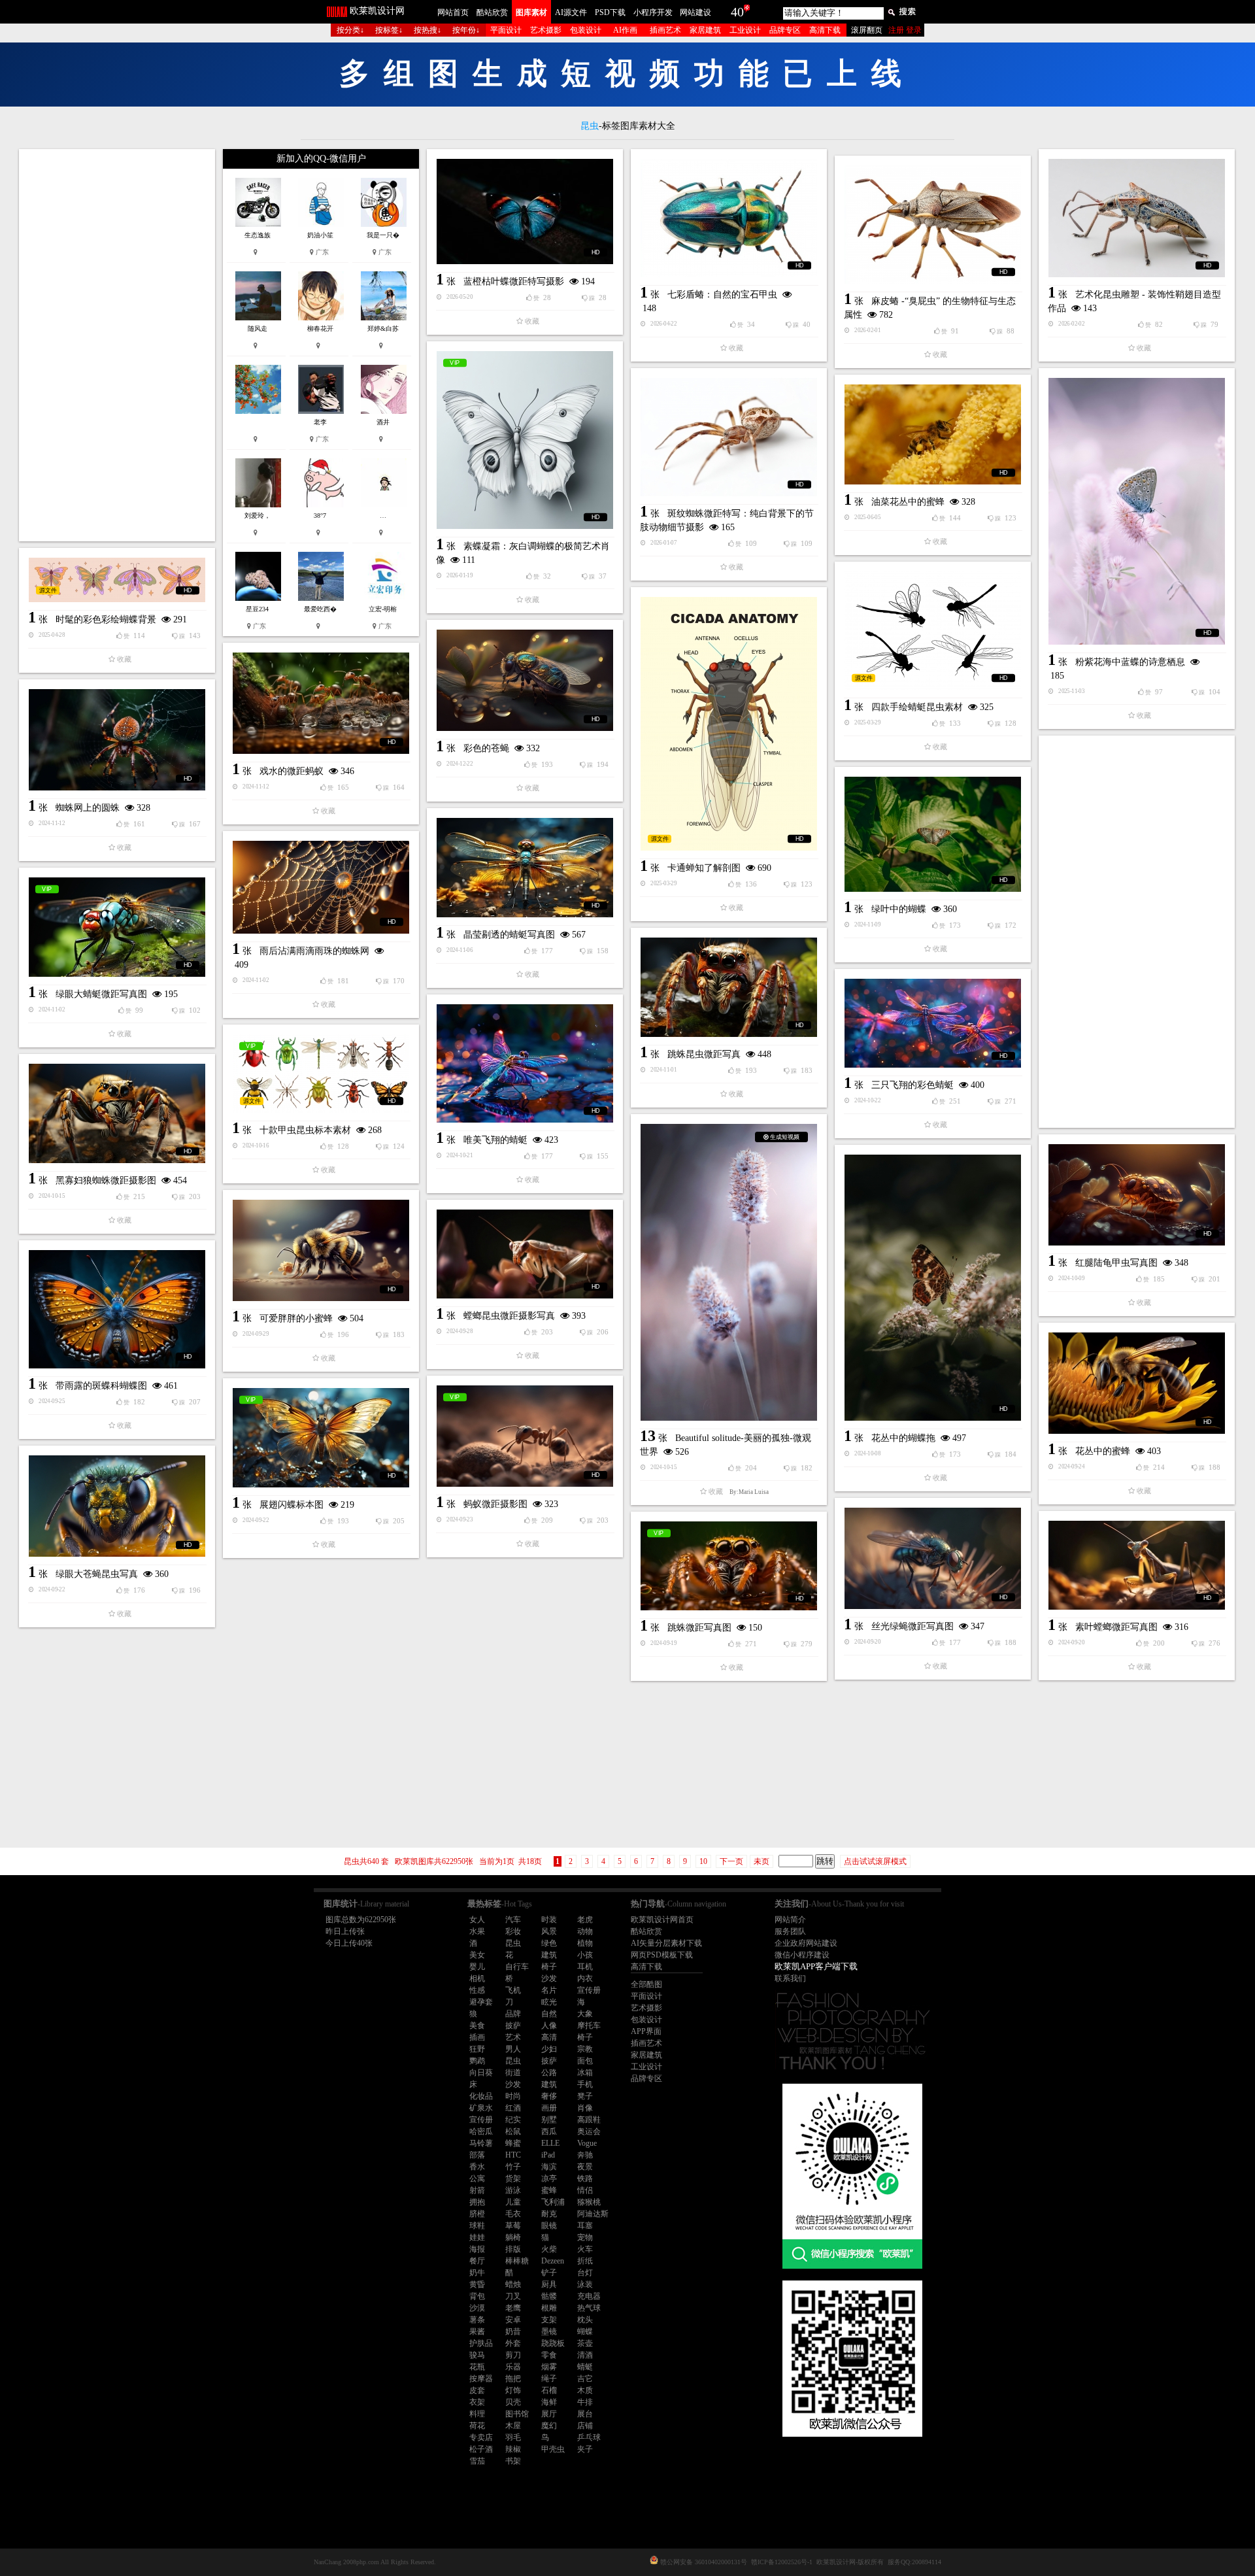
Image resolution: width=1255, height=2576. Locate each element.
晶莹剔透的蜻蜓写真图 (509, 935)
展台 (585, 2414)
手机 (585, 2084)
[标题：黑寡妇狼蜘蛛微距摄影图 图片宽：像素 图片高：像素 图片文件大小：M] (117, 1113)
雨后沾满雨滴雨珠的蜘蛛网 (314, 951)
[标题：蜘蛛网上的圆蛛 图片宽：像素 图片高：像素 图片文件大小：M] (117, 740)
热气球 (589, 2308)
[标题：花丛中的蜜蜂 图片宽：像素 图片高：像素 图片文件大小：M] (1137, 1383)
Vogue (587, 2143)
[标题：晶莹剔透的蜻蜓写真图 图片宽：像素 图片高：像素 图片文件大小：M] (525, 868)
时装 (549, 1920)
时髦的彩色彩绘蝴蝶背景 (106, 619)
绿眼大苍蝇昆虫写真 (97, 1574)
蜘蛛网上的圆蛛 (88, 808)
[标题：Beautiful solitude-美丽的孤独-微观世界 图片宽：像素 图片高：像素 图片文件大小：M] (729, 1272)
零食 (549, 2355)
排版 (513, 2249)
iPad (548, 2155)
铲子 (549, 2273)
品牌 (513, 2014)
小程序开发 (653, 12)
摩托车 (589, 2025)
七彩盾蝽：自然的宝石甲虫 (722, 295)
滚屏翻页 (867, 30)
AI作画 (625, 30)
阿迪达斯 (593, 2214)
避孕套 (481, 2002)
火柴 (549, 2249)
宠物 (585, 2237)
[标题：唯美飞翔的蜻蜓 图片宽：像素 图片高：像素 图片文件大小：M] (525, 1063)
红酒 (513, 2108)
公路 (549, 2073)
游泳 (513, 2190)
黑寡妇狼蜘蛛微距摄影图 (106, 1180)
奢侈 (549, 2096)
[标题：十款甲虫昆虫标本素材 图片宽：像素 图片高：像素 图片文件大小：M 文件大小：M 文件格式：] (321, 1074)
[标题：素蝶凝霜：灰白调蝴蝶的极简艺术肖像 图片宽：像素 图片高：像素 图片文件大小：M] (525, 440)
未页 (761, 1861)
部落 (477, 2155)
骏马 (477, 2355)
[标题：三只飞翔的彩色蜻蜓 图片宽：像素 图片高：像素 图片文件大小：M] (933, 1023)
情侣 (585, 2190)
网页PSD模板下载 (662, 1955)
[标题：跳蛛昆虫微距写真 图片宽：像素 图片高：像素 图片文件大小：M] (729, 987)
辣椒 (513, 2449)
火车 (585, 2249)
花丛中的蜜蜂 (1103, 1451)
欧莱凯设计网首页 (662, 1920)
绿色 (549, 1943)
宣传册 (589, 1990)
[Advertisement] (117, 345)
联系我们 (790, 1978)
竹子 (513, 2167)
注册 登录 (905, 30)
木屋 (513, 2426)
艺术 (513, 2037)
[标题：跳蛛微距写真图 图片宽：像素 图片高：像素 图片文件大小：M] (729, 1566)
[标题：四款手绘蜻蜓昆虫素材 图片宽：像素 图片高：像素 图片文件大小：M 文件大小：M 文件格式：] (933, 631)
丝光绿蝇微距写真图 (912, 1626)
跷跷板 (553, 2343)
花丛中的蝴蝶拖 (903, 1438)
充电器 (589, 2296)
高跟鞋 (589, 2120)
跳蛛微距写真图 (699, 1628)
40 (737, 12)
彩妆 (513, 1931)
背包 (477, 2296)
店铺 (585, 2426)
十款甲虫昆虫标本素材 (305, 1130)
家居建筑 (705, 30)
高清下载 (825, 30)
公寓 (477, 2178)
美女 (477, 1955)
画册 (549, 2108)
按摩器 (481, 2379)
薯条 (477, 2320)
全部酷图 (646, 1984)
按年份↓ (466, 30)
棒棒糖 (517, 2261)
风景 (549, 1931)
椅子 (549, 1967)
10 (703, 1861)
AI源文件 (571, 12)
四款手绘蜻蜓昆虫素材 (917, 707)
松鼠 (513, 2131)
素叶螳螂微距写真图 (1116, 1627)
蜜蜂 (549, 2190)
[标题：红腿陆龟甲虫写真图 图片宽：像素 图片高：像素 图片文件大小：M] (1137, 1195)
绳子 (549, 2379)
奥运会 (589, 2131)
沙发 (549, 1978)
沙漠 (477, 2308)
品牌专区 (785, 30)
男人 (513, 2049)
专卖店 (481, 2437)
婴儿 (477, 1967)
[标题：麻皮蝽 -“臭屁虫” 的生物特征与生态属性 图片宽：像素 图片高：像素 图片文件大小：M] (933, 225)
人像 (549, 2025)
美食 (477, 2025)
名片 (549, 1990)
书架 (513, 2461)
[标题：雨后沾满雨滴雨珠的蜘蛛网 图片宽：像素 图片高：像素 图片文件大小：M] (321, 887)
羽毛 (513, 2437)
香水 (477, 2167)
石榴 (549, 2390)
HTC (513, 2155)
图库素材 (531, 12)
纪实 (513, 2120)
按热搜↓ (427, 30)
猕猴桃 (589, 2202)
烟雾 (549, 2367)
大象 (585, 2014)
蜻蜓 (585, 2367)
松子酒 (481, 2449)
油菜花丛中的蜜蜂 (908, 502)
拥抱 (477, 2202)
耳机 (585, 1967)
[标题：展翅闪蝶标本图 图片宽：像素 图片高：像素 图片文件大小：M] (321, 1438)
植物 (585, 1943)
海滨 (549, 2167)
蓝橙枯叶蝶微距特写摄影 (514, 281)
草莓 (513, 2226)
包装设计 (586, 30)
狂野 (477, 2049)
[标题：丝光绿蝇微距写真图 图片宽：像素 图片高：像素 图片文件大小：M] (933, 1558)
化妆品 (481, 2096)
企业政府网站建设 (806, 1943)
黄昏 (477, 2284)
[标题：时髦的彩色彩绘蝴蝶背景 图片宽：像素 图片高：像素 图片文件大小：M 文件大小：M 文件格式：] (117, 580)
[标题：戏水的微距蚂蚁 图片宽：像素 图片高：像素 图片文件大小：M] (321, 703)
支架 (549, 2320)
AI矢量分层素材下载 (666, 1943)
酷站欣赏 (492, 12)
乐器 (513, 2367)
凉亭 (549, 2178)
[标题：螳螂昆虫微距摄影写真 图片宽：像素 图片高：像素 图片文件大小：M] (525, 1254)
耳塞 (585, 2226)
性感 (477, 1990)
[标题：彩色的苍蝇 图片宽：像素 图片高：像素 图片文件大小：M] (525, 680)
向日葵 (481, 2073)
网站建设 (695, 12)
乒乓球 (589, 2437)
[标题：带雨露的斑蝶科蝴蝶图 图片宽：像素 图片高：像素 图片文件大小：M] (117, 1309)
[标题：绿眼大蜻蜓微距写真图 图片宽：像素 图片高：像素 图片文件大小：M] (117, 927)
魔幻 (549, 2426)
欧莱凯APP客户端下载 (816, 1966)
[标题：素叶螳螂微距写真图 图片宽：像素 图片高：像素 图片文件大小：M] (1137, 1565)
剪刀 (513, 2355)
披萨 (513, 2025)
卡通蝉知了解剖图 (704, 868)
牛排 (585, 2402)
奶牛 (477, 2273)
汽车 (513, 1920)
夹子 (585, 2449)
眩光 (549, 2002)
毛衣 (513, 2214)
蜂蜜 (513, 2143)
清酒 (585, 2355)
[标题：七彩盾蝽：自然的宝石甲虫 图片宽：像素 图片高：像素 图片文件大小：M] (729, 218)
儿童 (513, 2202)
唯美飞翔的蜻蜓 (495, 1140)
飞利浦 (553, 2202)
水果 (477, 1931)
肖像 (585, 2108)
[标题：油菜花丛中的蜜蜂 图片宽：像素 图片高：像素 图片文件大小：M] (933, 434)
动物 (585, 1931)
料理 (477, 2414)
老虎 (585, 1920)
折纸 (585, 2261)
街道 (513, 2073)
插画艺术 (665, 30)
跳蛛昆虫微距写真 (704, 1054)
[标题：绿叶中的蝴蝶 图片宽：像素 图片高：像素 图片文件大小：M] (933, 834)
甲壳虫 (553, 2449)
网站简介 (790, 1920)
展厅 (549, 2414)
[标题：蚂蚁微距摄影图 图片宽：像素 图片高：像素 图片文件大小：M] (525, 1436)
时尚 (513, 2096)
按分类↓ (350, 30)
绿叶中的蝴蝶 (899, 909)
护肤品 (481, 2343)
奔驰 (585, 2155)
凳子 (585, 2096)
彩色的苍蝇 (486, 748)
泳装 (585, 2284)
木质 (585, 2390)
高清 (549, 2037)
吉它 (585, 2379)
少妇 (549, 2049)
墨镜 (549, 2331)
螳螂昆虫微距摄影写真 (509, 1316)
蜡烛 (513, 2284)
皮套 (477, 2390)
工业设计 (745, 30)
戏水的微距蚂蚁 (292, 771)
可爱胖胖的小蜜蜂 (296, 1318)
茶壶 (585, 2343)
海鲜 (549, 2402)
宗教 (585, 2049)
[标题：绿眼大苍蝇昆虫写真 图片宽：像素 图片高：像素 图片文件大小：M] (117, 1506)
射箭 (477, 2190)
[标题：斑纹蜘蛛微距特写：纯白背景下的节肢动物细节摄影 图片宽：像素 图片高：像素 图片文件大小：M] (729, 437)
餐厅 (477, 2261)
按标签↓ (389, 30)
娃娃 (477, 2237)
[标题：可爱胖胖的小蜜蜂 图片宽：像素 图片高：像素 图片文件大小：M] (321, 1250)
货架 (513, 2178)
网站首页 (453, 12)
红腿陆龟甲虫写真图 (1116, 1263)
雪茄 (477, 2461)
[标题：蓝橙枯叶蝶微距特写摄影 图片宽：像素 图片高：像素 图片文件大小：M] (525, 212)
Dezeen (553, 2261)
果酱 (477, 2331)
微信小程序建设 (802, 1955)
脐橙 (477, 2214)
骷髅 (549, 2296)
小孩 (585, 1955)
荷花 (477, 2426)
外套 (513, 2343)
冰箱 (585, 2073)
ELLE (550, 2143)
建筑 (549, 1955)
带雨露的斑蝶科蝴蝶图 (101, 1386)
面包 (585, 2061)
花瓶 (477, 2367)
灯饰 (513, 2390)
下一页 (731, 1861)
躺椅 (513, 2237)
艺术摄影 (546, 30)
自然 (549, 2014)
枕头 (585, 2320)
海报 (477, 2249)
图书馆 (517, 2414)
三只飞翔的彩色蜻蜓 (912, 1085)
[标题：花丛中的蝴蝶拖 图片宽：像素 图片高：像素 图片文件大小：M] (933, 1288)
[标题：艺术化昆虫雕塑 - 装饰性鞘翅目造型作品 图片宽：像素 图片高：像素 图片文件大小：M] (1137, 218)
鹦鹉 (477, 2061)
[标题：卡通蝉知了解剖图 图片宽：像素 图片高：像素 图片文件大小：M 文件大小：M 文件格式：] (729, 724)
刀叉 (513, 2296)
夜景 (585, 2167)
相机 (477, 1978)
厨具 (549, 2284)
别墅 (549, 2120)
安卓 (513, 2320)
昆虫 (513, 1943)
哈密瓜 (481, 2131)
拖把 (513, 2379)
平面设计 (506, 30)
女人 (477, 1920)
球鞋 (477, 2226)
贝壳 (513, 2402)
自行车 (517, 1967)
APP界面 (646, 2031)
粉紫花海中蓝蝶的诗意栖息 (1130, 662)
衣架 (477, 2402)
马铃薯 (481, 2143)
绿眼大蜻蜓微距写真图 (101, 994)
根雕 (549, 2308)
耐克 (549, 2214)
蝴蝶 (585, 2331)
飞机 (513, 1990)
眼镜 (549, 2226)
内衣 (585, 1978)
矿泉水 (481, 2108)
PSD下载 (610, 12)
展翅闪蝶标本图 (292, 1505)
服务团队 (790, 1931)
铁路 (585, 2178)
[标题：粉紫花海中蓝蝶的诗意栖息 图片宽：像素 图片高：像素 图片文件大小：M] (1137, 511)
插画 (477, 2037)
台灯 (585, 2273)
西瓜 (549, 2131)
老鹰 (513, 2308)
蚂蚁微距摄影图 (495, 1504)
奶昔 (513, 2331)
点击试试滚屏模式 (875, 1861)
